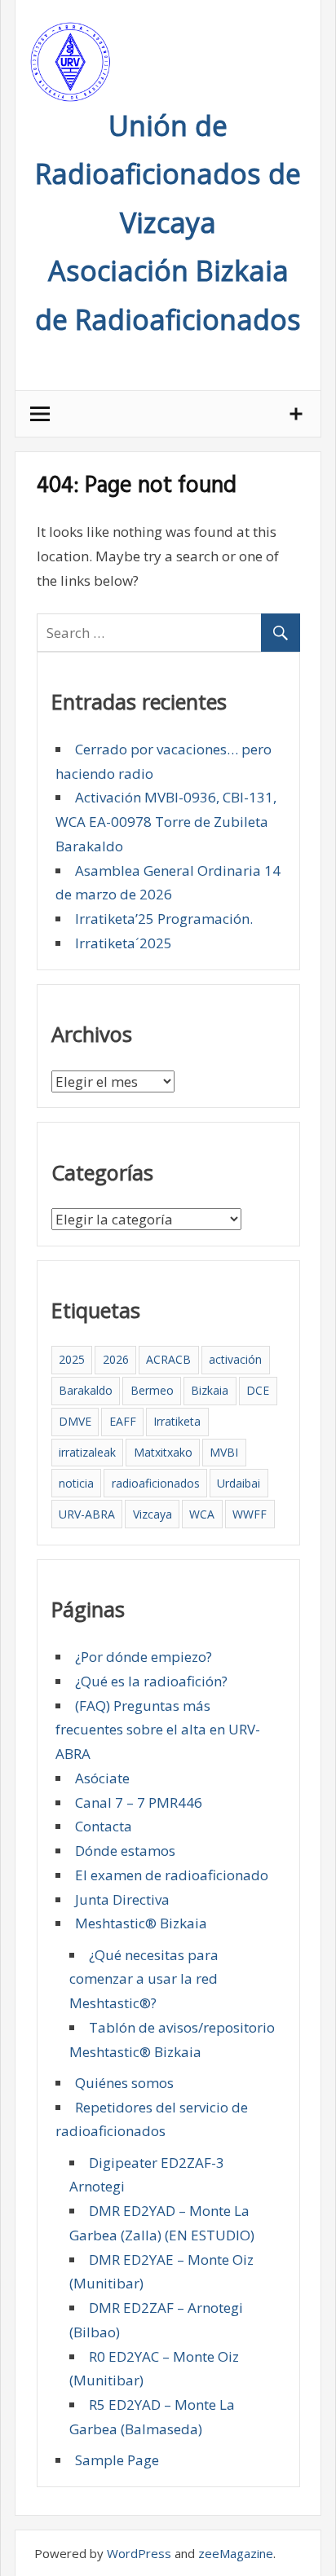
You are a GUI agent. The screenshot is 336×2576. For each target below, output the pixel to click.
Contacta (104, 1826)
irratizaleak (87, 1452)
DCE (258, 1390)
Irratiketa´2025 (124, 943)
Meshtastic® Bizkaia (141, 1923)
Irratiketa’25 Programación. (164, 919)
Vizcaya (153, 1514)
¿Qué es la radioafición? (151, 1681)
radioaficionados (156, 1483)
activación (235, 1359)
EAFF (123, 1421)
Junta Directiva (122, 1899)
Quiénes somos (124, 2083)
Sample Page (117, 2460)
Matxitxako (163, 1452)
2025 (72, 1359)
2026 (116, 1359)
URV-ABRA (87, 1514)
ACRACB (168, 1359)
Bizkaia (210, 1390)
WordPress (139, 2553)
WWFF (250, 1514)
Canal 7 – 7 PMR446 (139, 1802)
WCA (202, 1514)
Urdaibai (239, 1483)
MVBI (224, 1452)
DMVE (75, 1421)
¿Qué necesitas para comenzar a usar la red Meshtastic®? (144, 1979)
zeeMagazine (236, 2553)
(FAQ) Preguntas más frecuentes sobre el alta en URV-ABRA (158, 1730)
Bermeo (152, 1390)
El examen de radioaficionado (172, 1875)
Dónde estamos (125, 1851)
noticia (76, 1483)
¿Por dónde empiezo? (144, 1657)
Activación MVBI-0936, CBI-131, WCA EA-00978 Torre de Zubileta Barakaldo (166, 822)
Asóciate (102, 1778)
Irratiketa (177, 1421)
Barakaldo (86, 1390)
